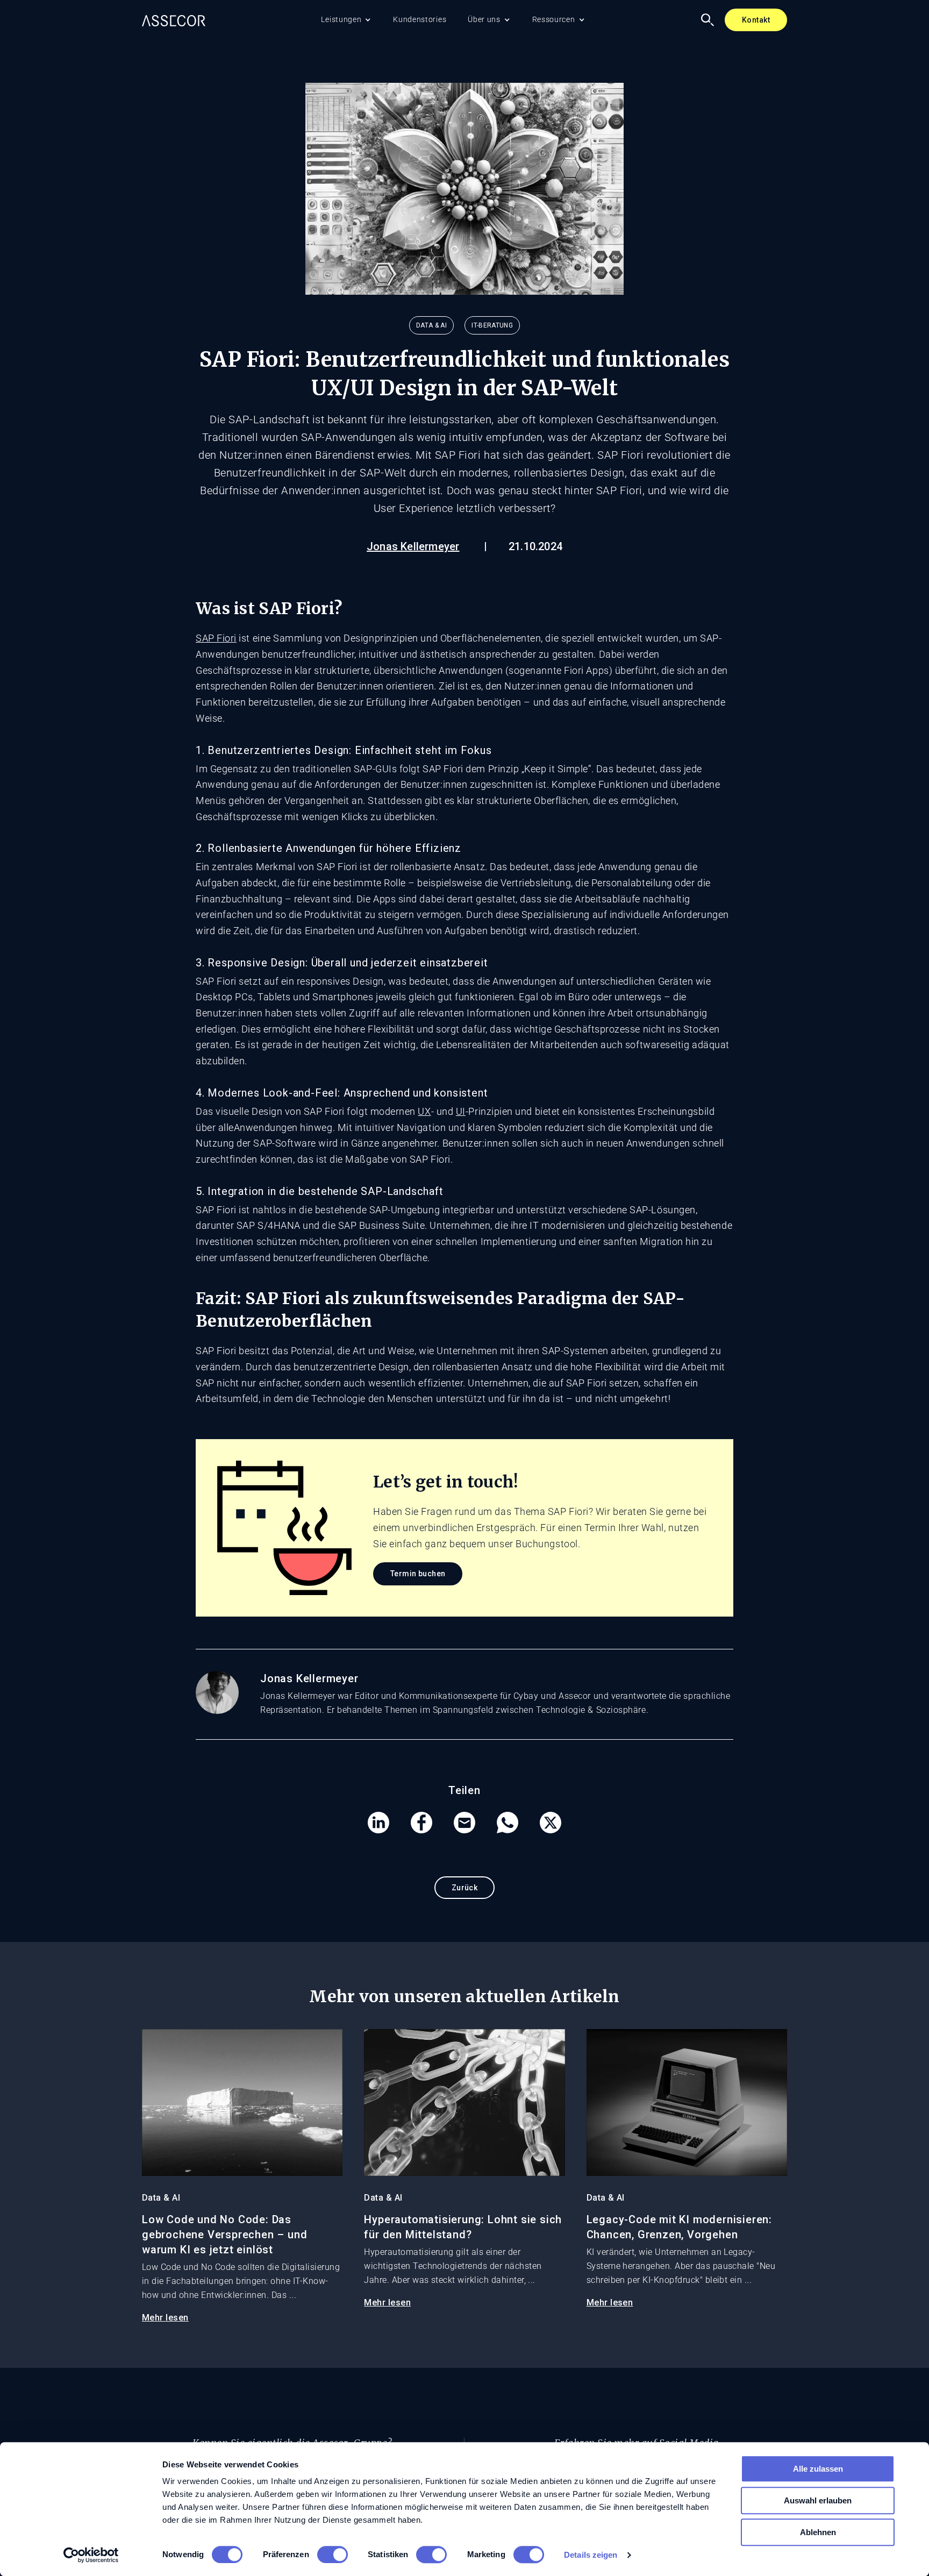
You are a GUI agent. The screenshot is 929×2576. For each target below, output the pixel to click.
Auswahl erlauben (818, 2500)
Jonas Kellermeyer (413, 546)
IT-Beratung (492, 325)
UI (461, 1111)
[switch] (333, 2554)
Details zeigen (591, 2555)
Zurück (465, 1888)
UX (424, 1111)
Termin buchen (418, 1574)
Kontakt (756, 20)
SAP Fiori (216, 638)
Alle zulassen (818, 2469)
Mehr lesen (165, 2318)
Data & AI (431, 325)
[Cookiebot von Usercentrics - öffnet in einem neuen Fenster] (91, 2555)
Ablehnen (818, 2532)
